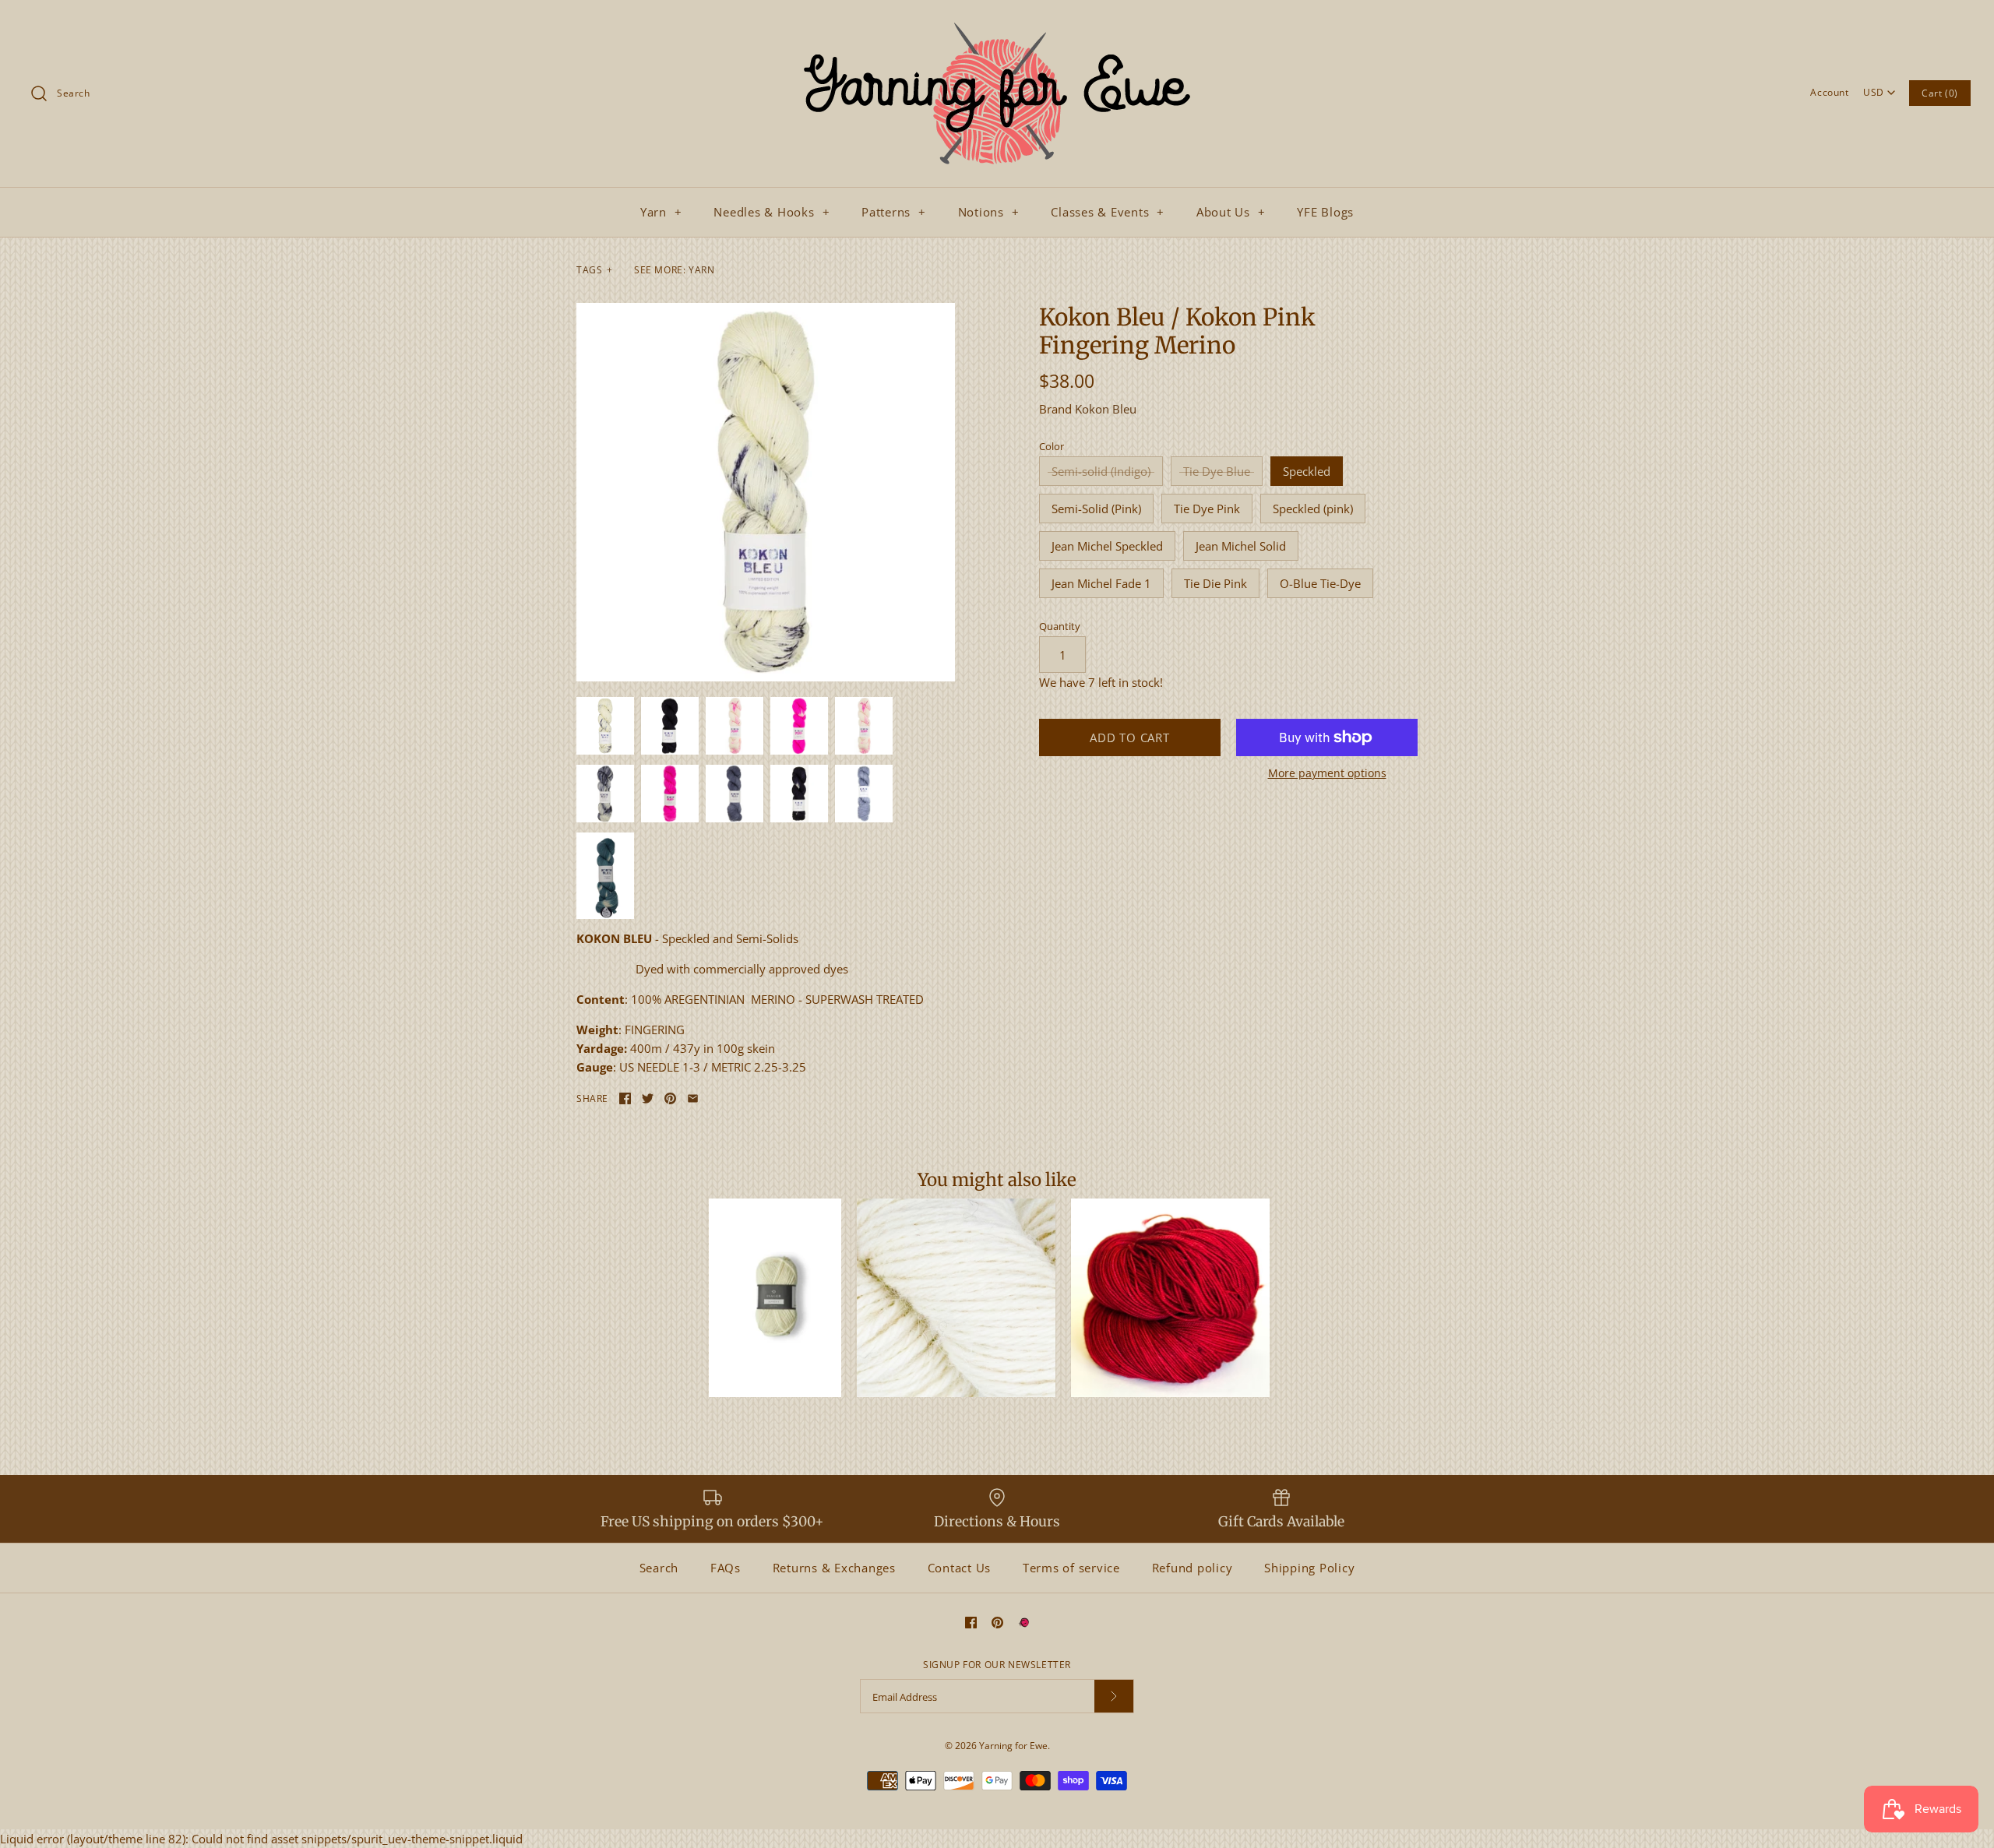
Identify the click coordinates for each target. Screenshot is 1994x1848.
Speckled (1307, 471)
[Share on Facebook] (625, 1098)
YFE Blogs (1325, 212)
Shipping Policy (1309, 1568)
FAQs (726, 1568)
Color (1052, 446)
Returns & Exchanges (834, 1568)
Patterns (894, 212)
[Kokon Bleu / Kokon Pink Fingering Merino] (766, 492)
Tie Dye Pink (1207, 509)
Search (659, 1568)
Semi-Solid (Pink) (1096, 509)
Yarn (661, 212)
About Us (1231, 212)
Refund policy (1193, 1568)
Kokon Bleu (1106, 409)
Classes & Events (1108, 212)
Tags (595, 270)
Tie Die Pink (1215, 583)
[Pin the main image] (670, 1098)
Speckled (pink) (1313, 509)
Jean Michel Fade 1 (1101, 583)
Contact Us (960, 1568)
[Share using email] (693, 1098)
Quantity (1060, 626)
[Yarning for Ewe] (997, 25)
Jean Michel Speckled (1107, 546)
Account (1829, 92)
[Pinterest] (997, 1623)
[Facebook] (971, 1623)
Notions (989, 212)
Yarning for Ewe (1013, 1746)
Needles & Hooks (772, 212)
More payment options (1327, 774)
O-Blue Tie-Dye (1320, 583)
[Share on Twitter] (648, 1098)
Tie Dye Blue (1217, 471)
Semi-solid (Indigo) (1101, 471)
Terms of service (1071, 1568)
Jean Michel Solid (1241, 546)
